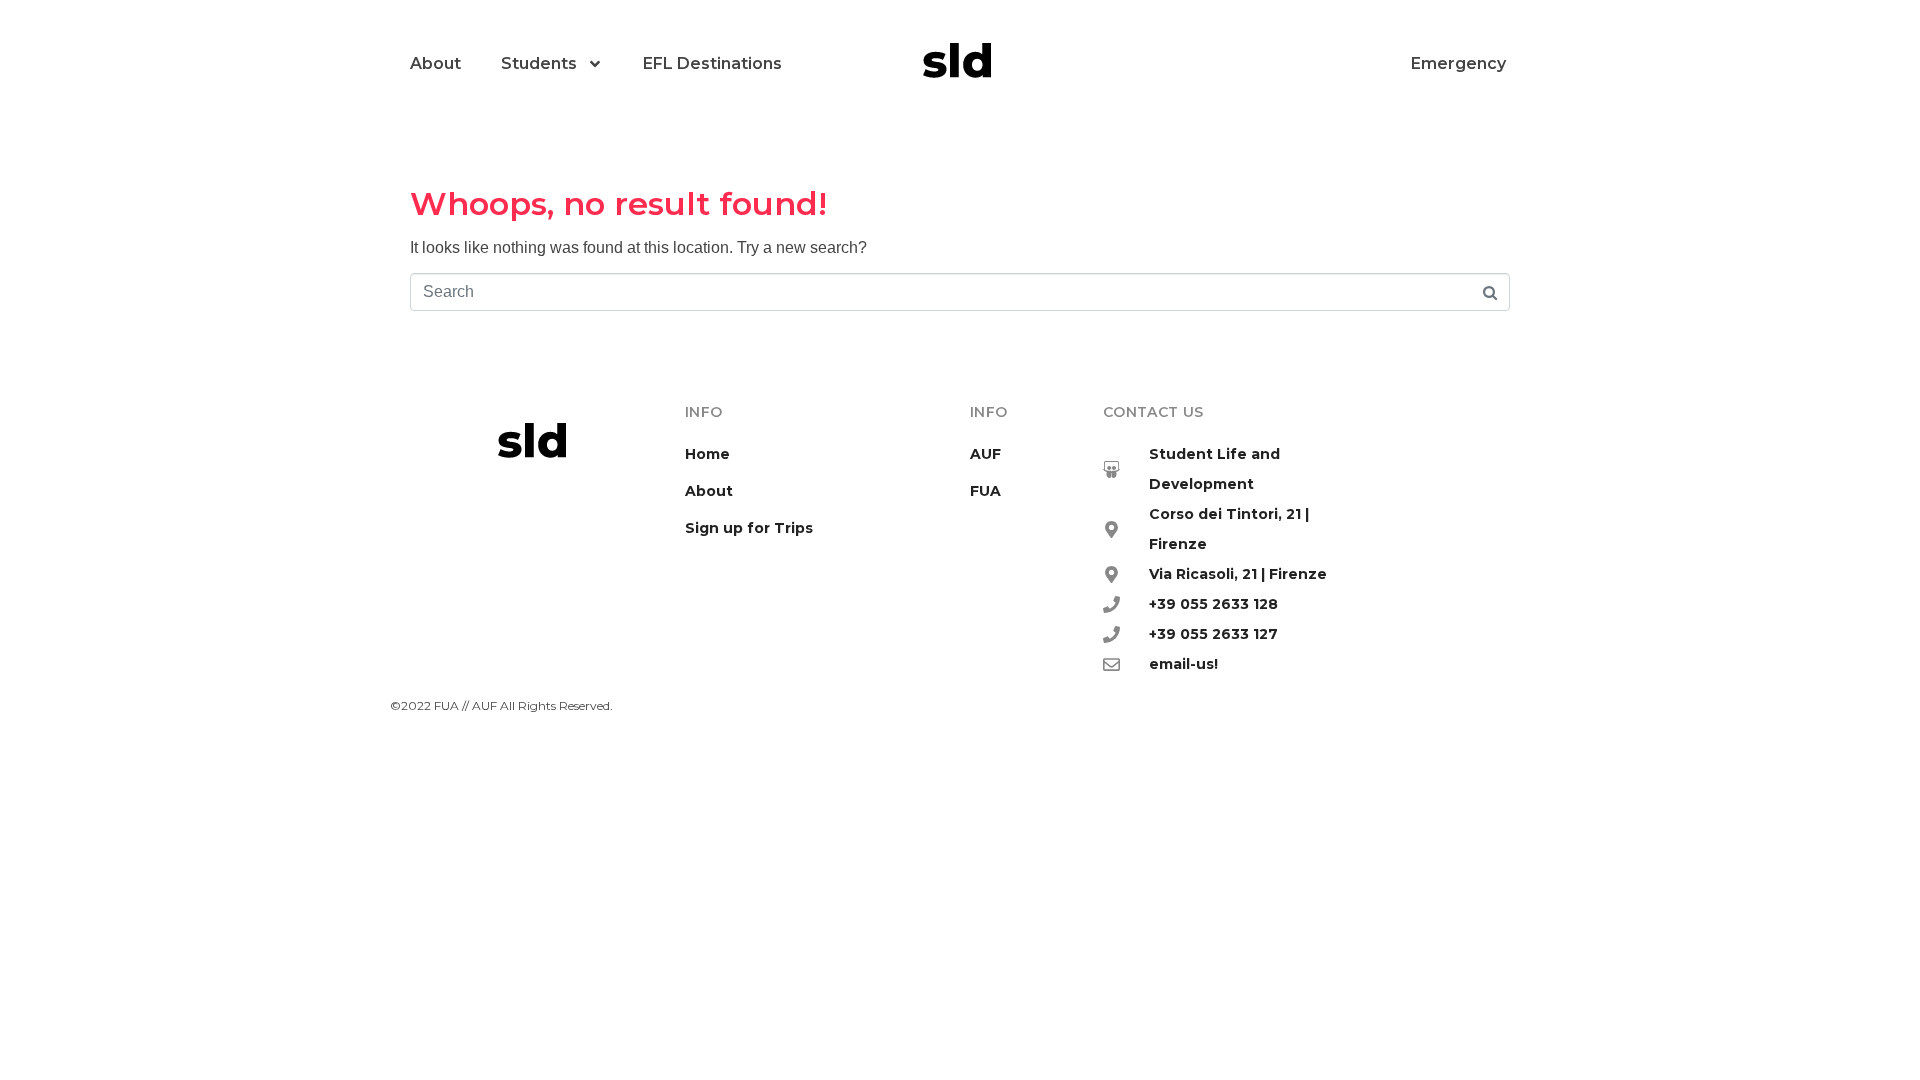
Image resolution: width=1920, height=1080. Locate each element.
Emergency (1458, 63)
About (435, 63)
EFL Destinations (712, 63)
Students (539, 63)
